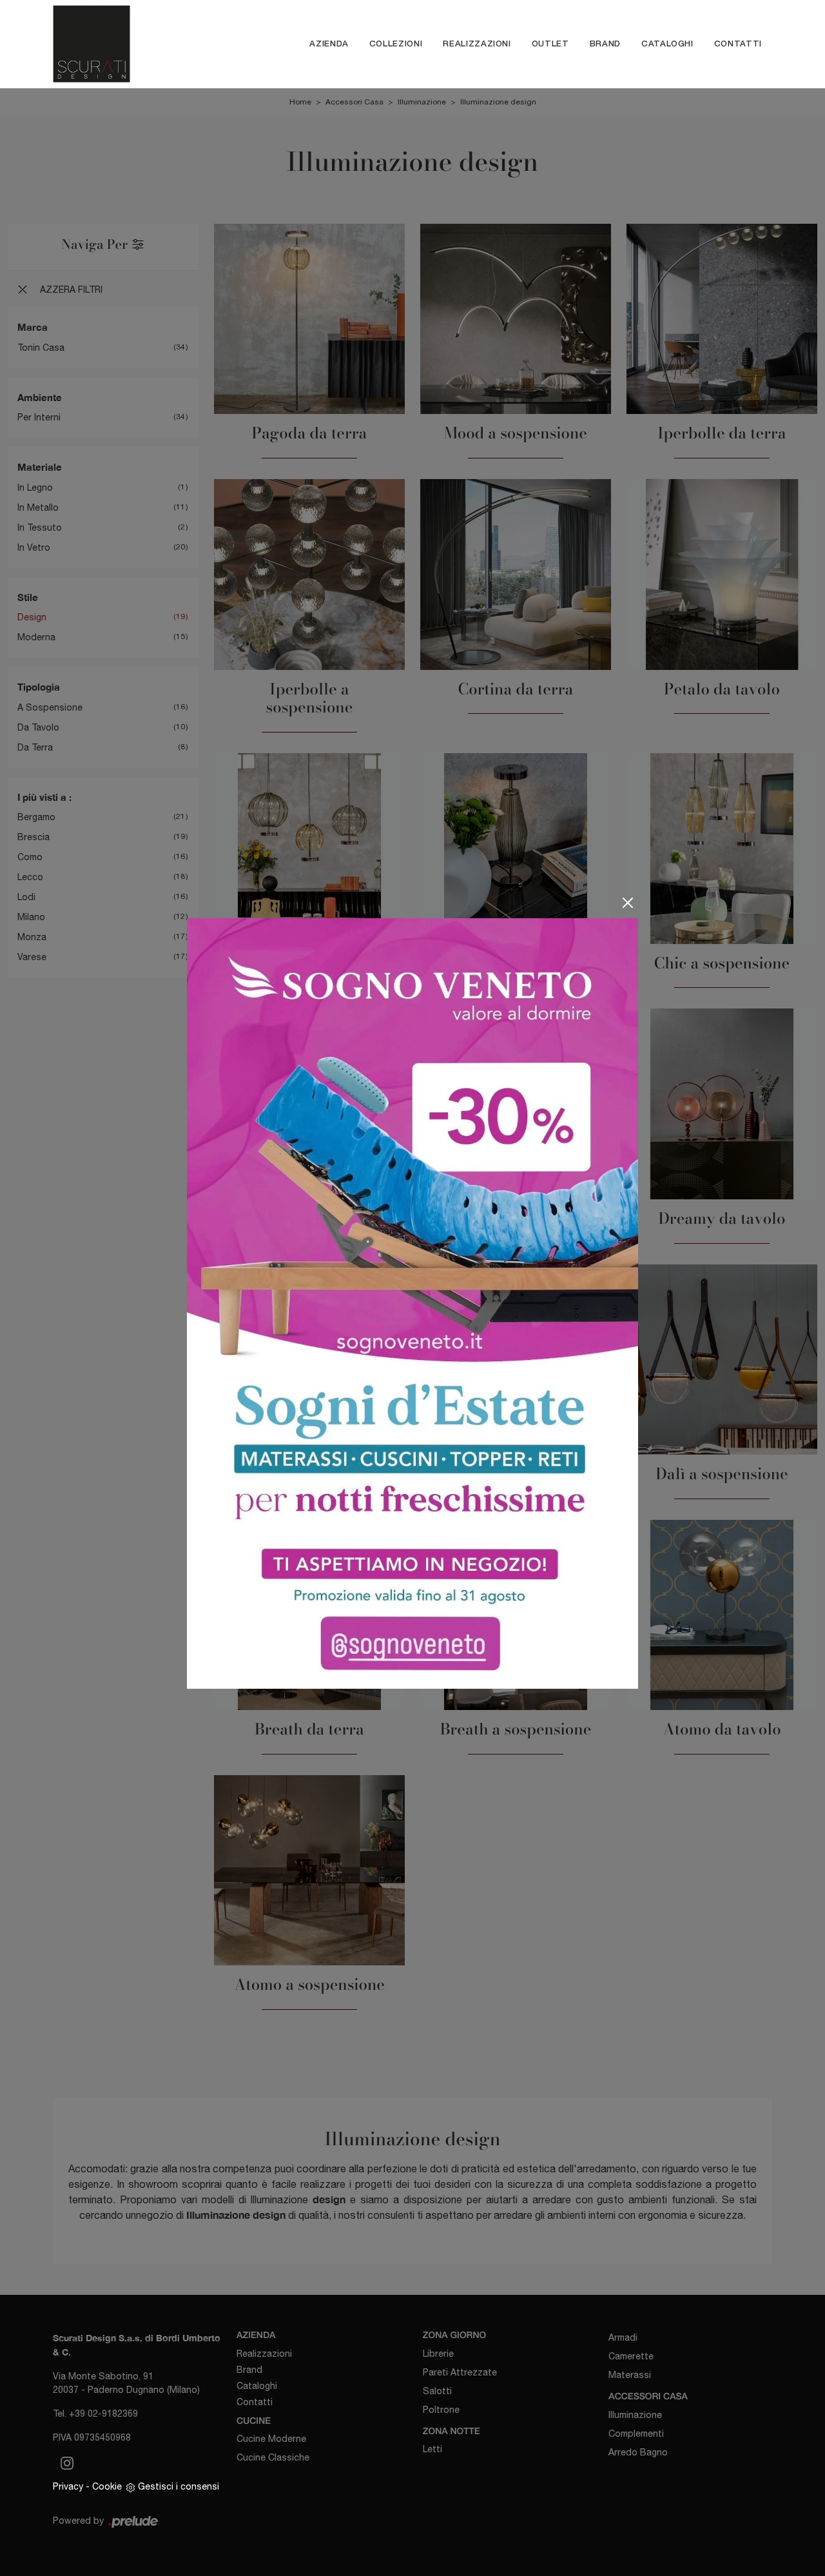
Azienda (329, 44)
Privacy (68, 2486)
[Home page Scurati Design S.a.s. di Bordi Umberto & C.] (114, 44)
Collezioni (396, 44)
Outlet (550, 44)
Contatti (738, 44)
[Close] (628, 903)
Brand (605, 44)
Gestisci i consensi (179, 2486)
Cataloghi (667, 44)
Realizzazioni (477, 44)
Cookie (107, 2486)
